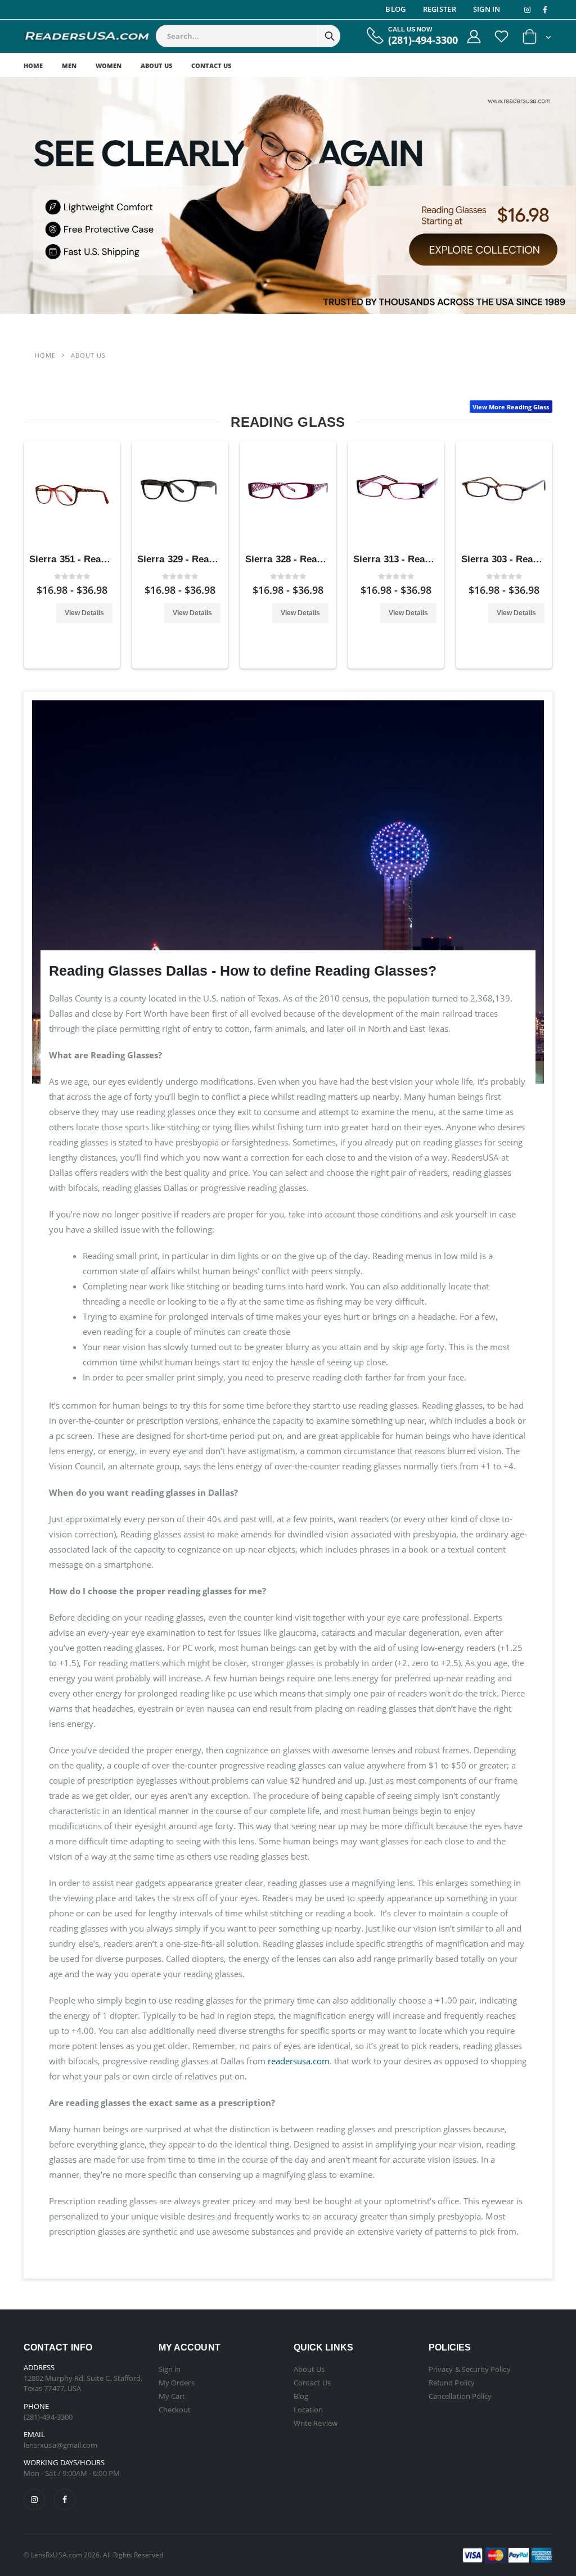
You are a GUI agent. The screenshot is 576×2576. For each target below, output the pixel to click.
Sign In (487, 9)
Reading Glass (288, 422)
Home (33, 66)
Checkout (175, 2410)
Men (69, 66)
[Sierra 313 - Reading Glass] (396, 495)
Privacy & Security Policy (470, 2369)
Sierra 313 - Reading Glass (413, 559)
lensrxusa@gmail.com (60, 2445)
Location (309, 2410)
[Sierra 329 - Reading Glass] (180, 495)
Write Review (316, 2423)
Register (440, 9)
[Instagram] (34, 2500)
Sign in (170, 2369)
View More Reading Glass (511, 407)
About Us (156, 66)
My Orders (177, 2383)
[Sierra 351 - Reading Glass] (72, 495)
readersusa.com (299, 2061)
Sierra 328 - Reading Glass (305, 559)
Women (109, 66)
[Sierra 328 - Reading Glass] (288, 495)
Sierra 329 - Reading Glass (197, 559)
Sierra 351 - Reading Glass (89, 559)
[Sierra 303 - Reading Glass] (504, 495)
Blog (395, 9)
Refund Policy (452, 2383)
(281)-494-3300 (423, 40)
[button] (537, 39)
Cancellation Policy (460, 2396)
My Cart (172, 2396)
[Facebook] (65, 2500)
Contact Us (211, 66)
